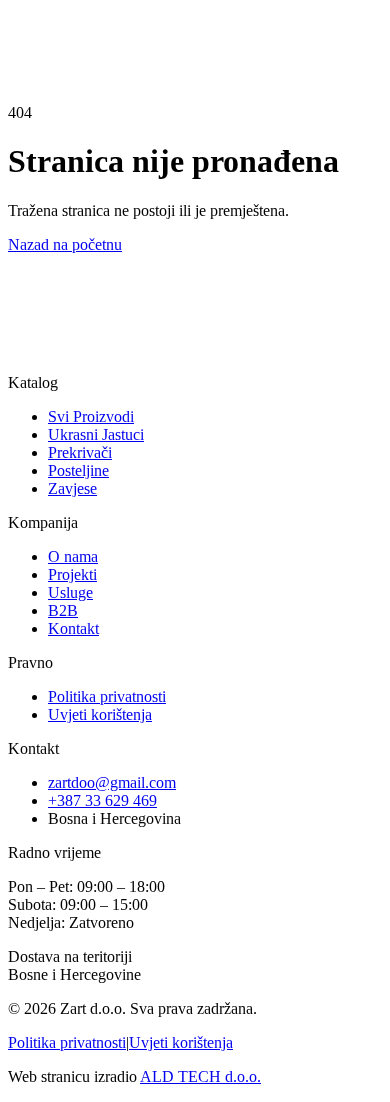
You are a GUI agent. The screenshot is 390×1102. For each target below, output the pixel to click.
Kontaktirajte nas (61, 376)
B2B (63, 610)
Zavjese (72, 488)
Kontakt (33, 15)
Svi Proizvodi (91, 416)
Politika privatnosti (107, 696)
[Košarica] (26, 39)
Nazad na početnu (65, 244)
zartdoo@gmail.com (112, 782)
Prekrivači (80, 452)
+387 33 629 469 (102, 800)
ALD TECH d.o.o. (200, 1076)
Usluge (70, 592)
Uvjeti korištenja (100, 714)
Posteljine (78, 470)
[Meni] (52, 48)
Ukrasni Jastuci (96, 434)
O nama (73, 556)
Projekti (72, 574)
